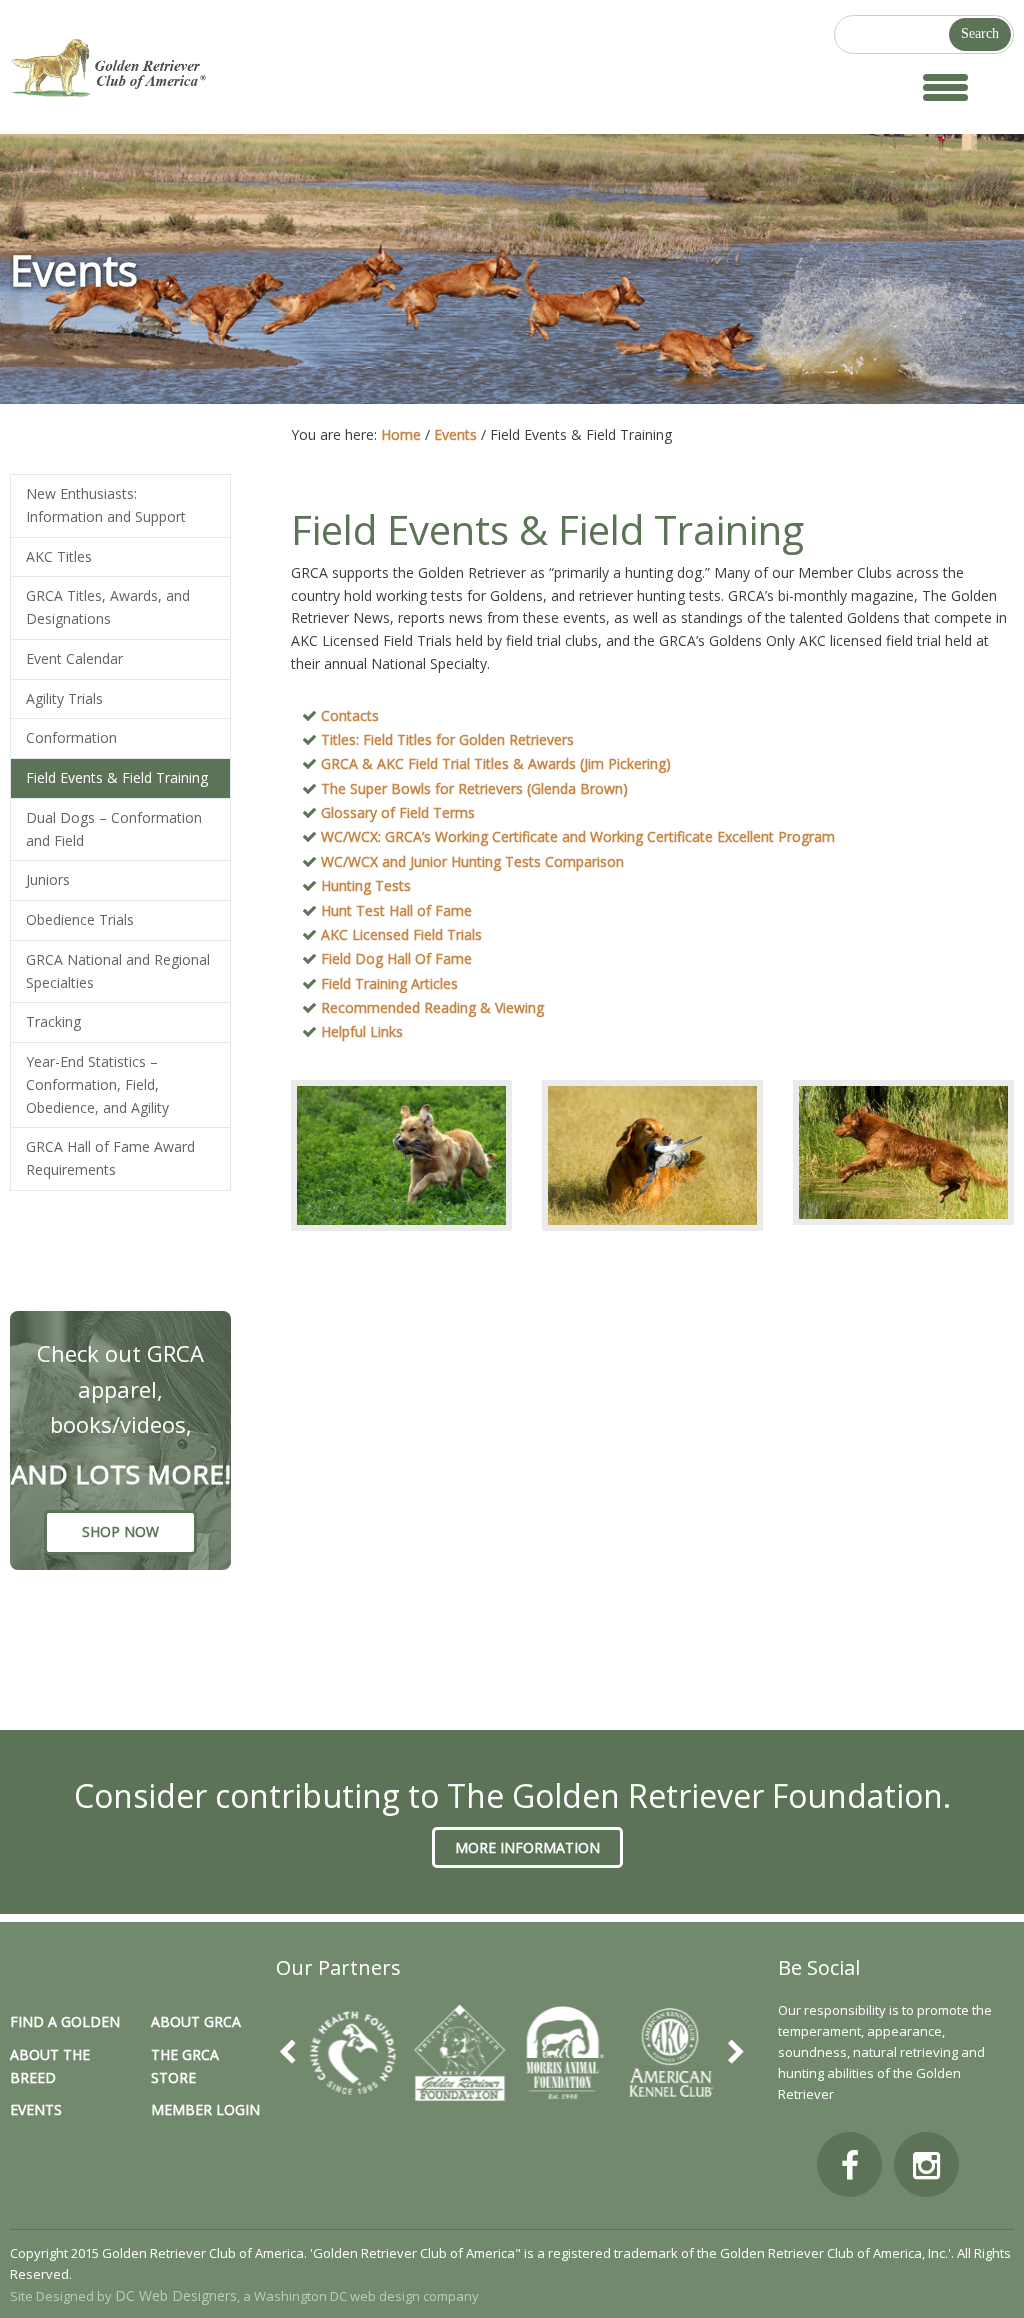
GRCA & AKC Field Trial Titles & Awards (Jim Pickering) (496, 763)
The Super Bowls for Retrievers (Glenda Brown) (474, 788)
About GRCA (196, 2021)
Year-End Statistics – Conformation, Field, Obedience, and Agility (97, 1084)
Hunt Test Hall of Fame (396, 910)
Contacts (350, 715)
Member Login (205, 2109)
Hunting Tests (366, 885)
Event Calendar (74, 658)
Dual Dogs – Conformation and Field (114, 829)
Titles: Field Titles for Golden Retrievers (447, 739)
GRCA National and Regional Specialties (118, 971)
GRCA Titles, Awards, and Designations (108, 607)
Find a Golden (65, 2021)
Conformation (71, 737)
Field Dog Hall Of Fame (396, 958)
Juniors (48, 879)
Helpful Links (362, 1031)
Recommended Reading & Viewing (432, 1007)
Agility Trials (64, 698)
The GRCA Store (185, 2066)
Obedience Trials (80, 919)
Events (36, 2109)
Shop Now (120, 1531)
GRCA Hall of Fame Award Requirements (110, 1158)
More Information (527, 1847)
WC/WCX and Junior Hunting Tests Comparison (472, 861)
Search (980, 33)
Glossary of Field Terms (398, 812)
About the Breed (50, 2066)
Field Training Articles (389, 983)
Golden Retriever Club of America (206, 68)
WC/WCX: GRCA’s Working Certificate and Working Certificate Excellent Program (578, 836)
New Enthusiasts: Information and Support (106, 505)
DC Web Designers (176, 2295)
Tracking (53, 1021)
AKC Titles (59, 556)
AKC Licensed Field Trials (401, 934)
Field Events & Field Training (117, 777)
